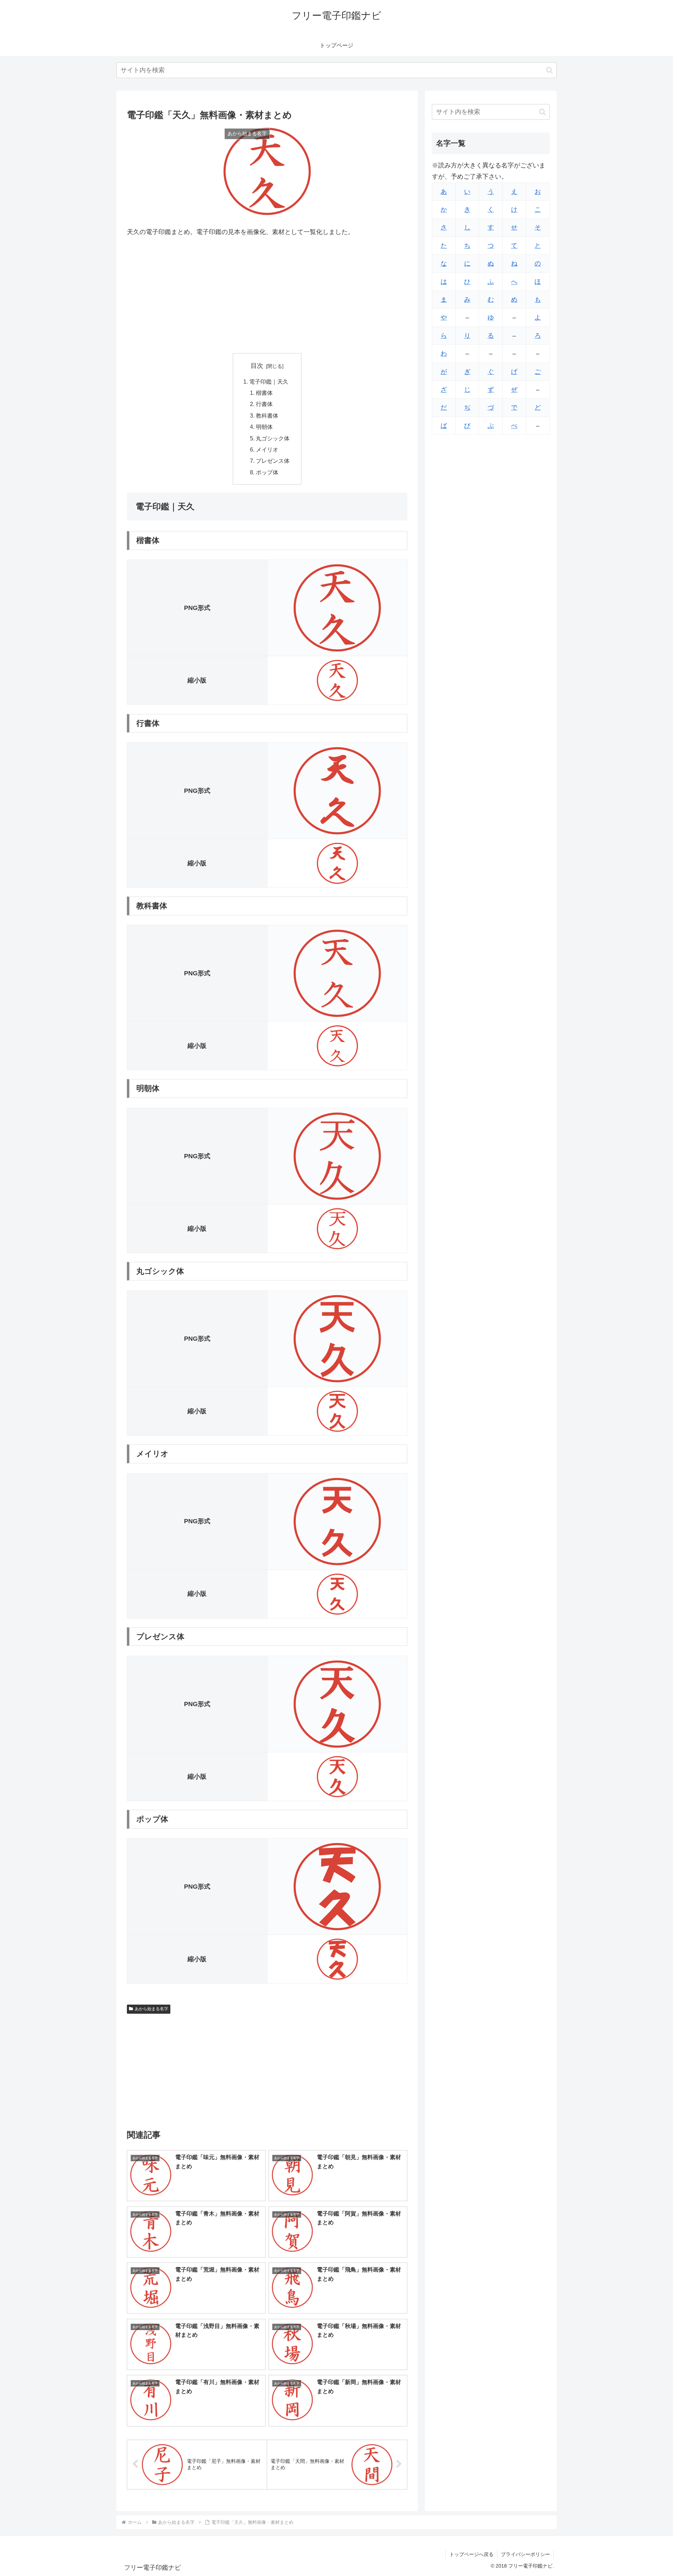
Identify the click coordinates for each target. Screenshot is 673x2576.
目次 (257, 366)
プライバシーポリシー (525, 2554)
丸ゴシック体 (273, 438)
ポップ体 (267, 472)
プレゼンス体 (273, 461)
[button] (549, 70)
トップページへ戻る (471, 2554)
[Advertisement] (267, 295)
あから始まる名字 (151, 2009)
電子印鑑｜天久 (269, 382)
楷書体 (264, 393)
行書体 (264, 404)
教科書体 (267, 415)
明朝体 (264, 427)
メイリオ (267, 449)
